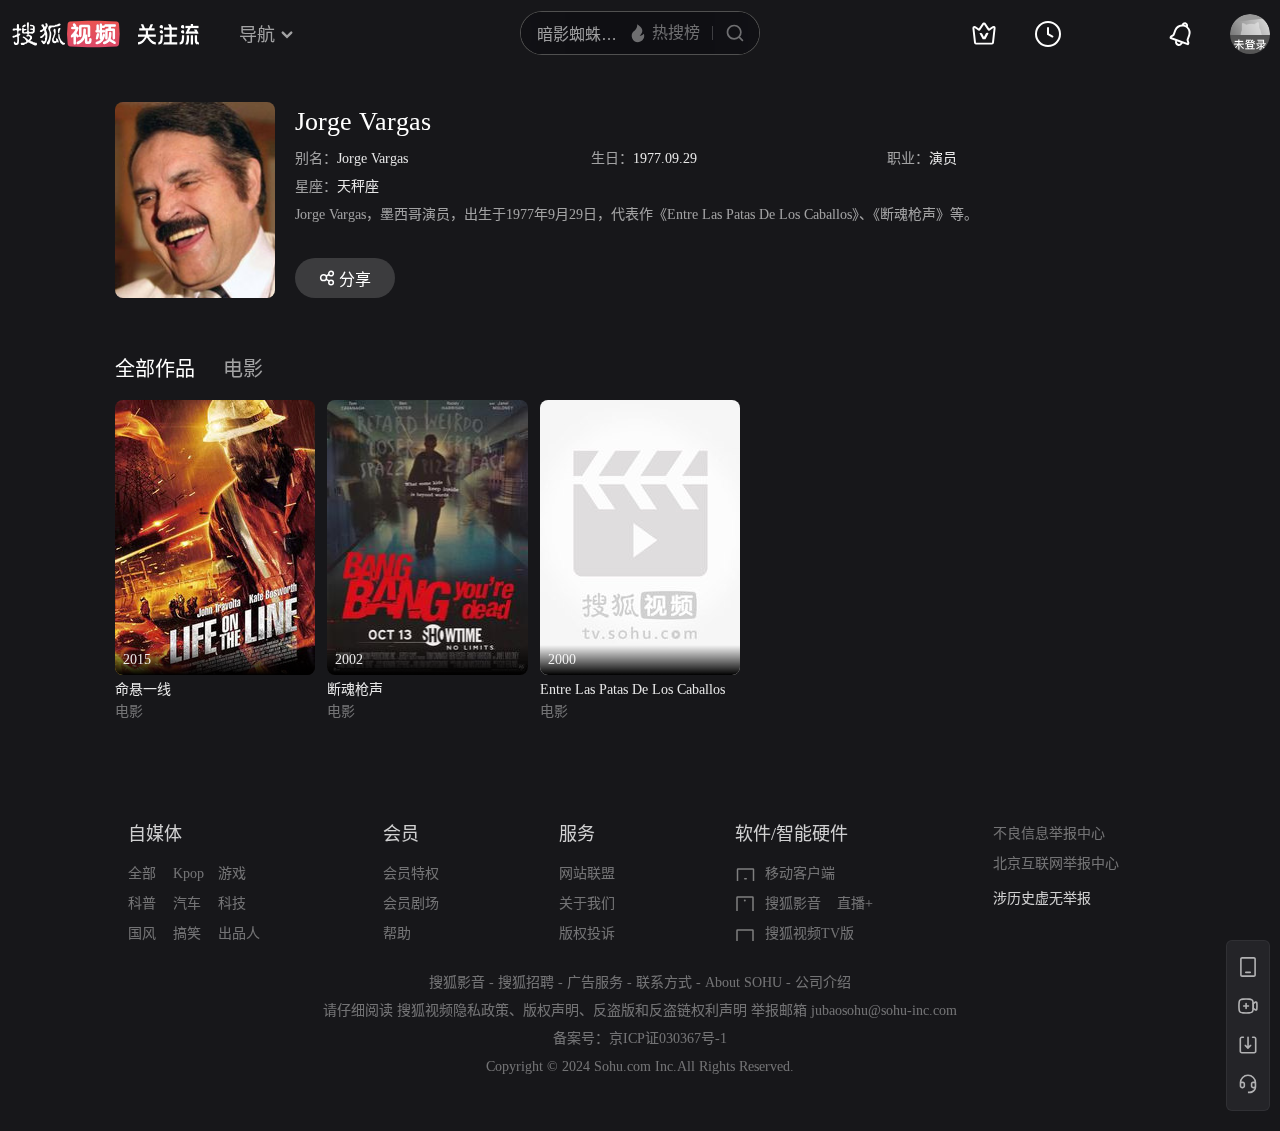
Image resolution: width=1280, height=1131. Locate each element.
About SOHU (743, 982)
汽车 (187, 903)
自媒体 (155, 834)
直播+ (855, 903)
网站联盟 (587, 873)
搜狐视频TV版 (809, 933)
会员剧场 (411, 903)
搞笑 (187, 933)
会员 (401, 834)
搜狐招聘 (526, 982)
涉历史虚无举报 (1042, 898)
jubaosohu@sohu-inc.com (884, 1010)
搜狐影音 (793, 903)
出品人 (239, 933)
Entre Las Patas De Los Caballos (632, 689)
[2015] (215, 411)
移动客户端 (800, 873)
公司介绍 (823, 982)
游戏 (232, 873)
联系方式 (664, 982)
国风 (142, 933)
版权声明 (551, 1010)
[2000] (640, 411)
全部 (142, 873)
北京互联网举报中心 (1056, 863)
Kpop (188, 873)
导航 (257, 35)
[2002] (427, 411)
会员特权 (411, 873)
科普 (142, 903)
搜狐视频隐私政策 (453, 1010)
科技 (232, 903)
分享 (355, 279)
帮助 (397, 933)
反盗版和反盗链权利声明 (670, 1010)
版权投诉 (587, 933)
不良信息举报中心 (1049, 833)
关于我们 (587, 903)
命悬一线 (143, 689)
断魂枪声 (355, 689)
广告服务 (595, 982)
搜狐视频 (66, 34)
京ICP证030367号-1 (668, 1038)
